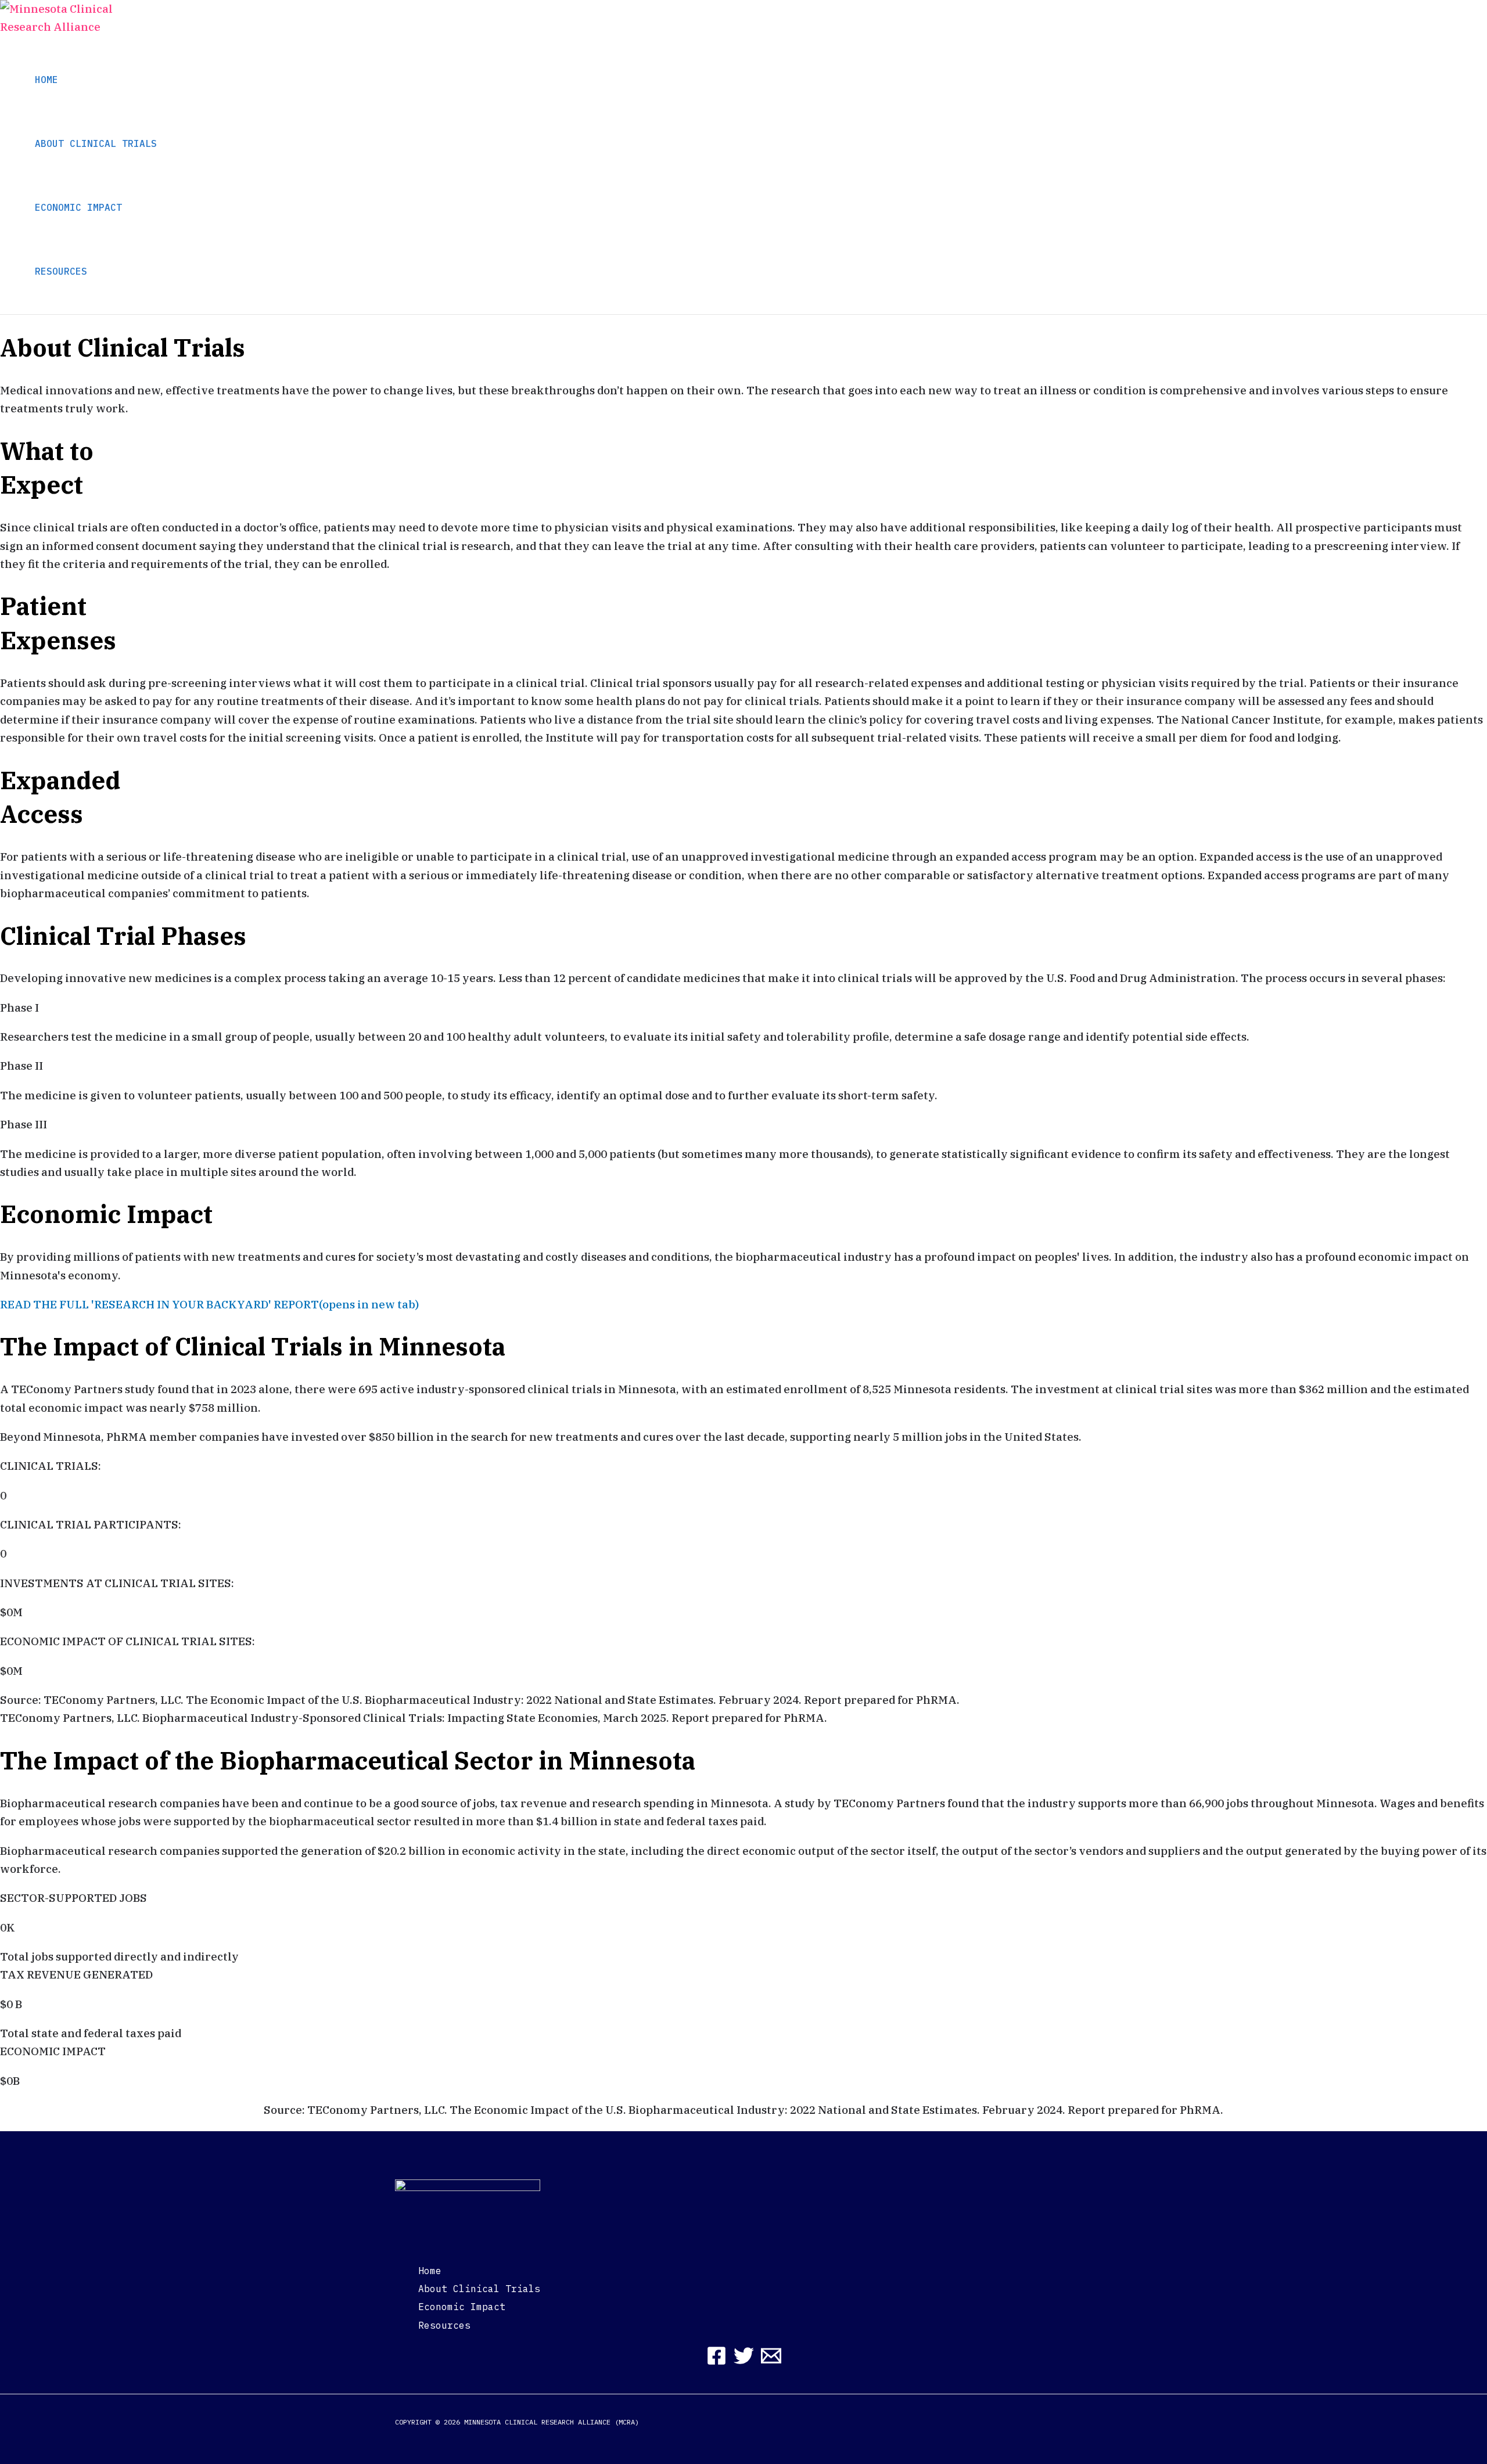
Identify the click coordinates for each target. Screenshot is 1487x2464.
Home (430, 2271)
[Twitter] (744, 2362)
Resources (444, 2325)
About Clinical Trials (479, 2289)
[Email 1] (771, 2362)
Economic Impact (462, 2307)
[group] (743, 1481)
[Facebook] (716, 2362)
